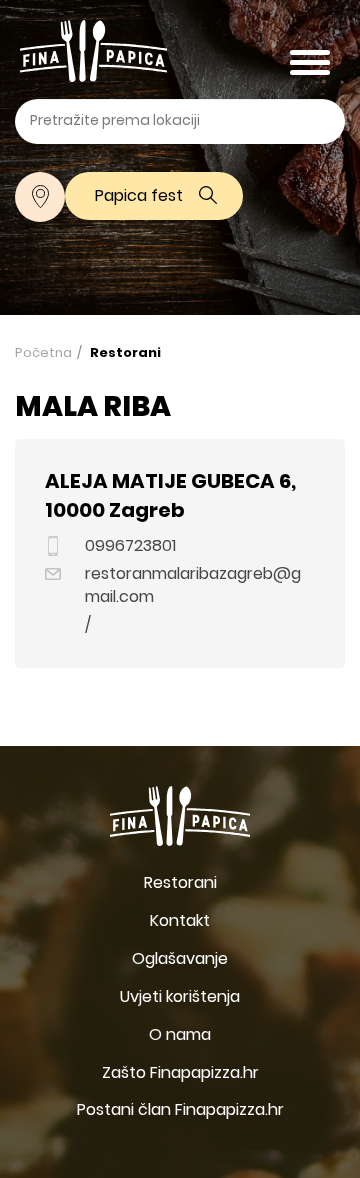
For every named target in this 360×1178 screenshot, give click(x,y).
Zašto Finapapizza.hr (180, 1074)
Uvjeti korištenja (180, 998)
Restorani (125, 354)
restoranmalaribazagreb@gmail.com (193, 587)
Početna (43, 353)
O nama (180, 1036)
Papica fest (139, 197)
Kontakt (180, 922)
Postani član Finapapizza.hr (180, 1111)
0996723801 (130, 547)
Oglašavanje (180, 960)
